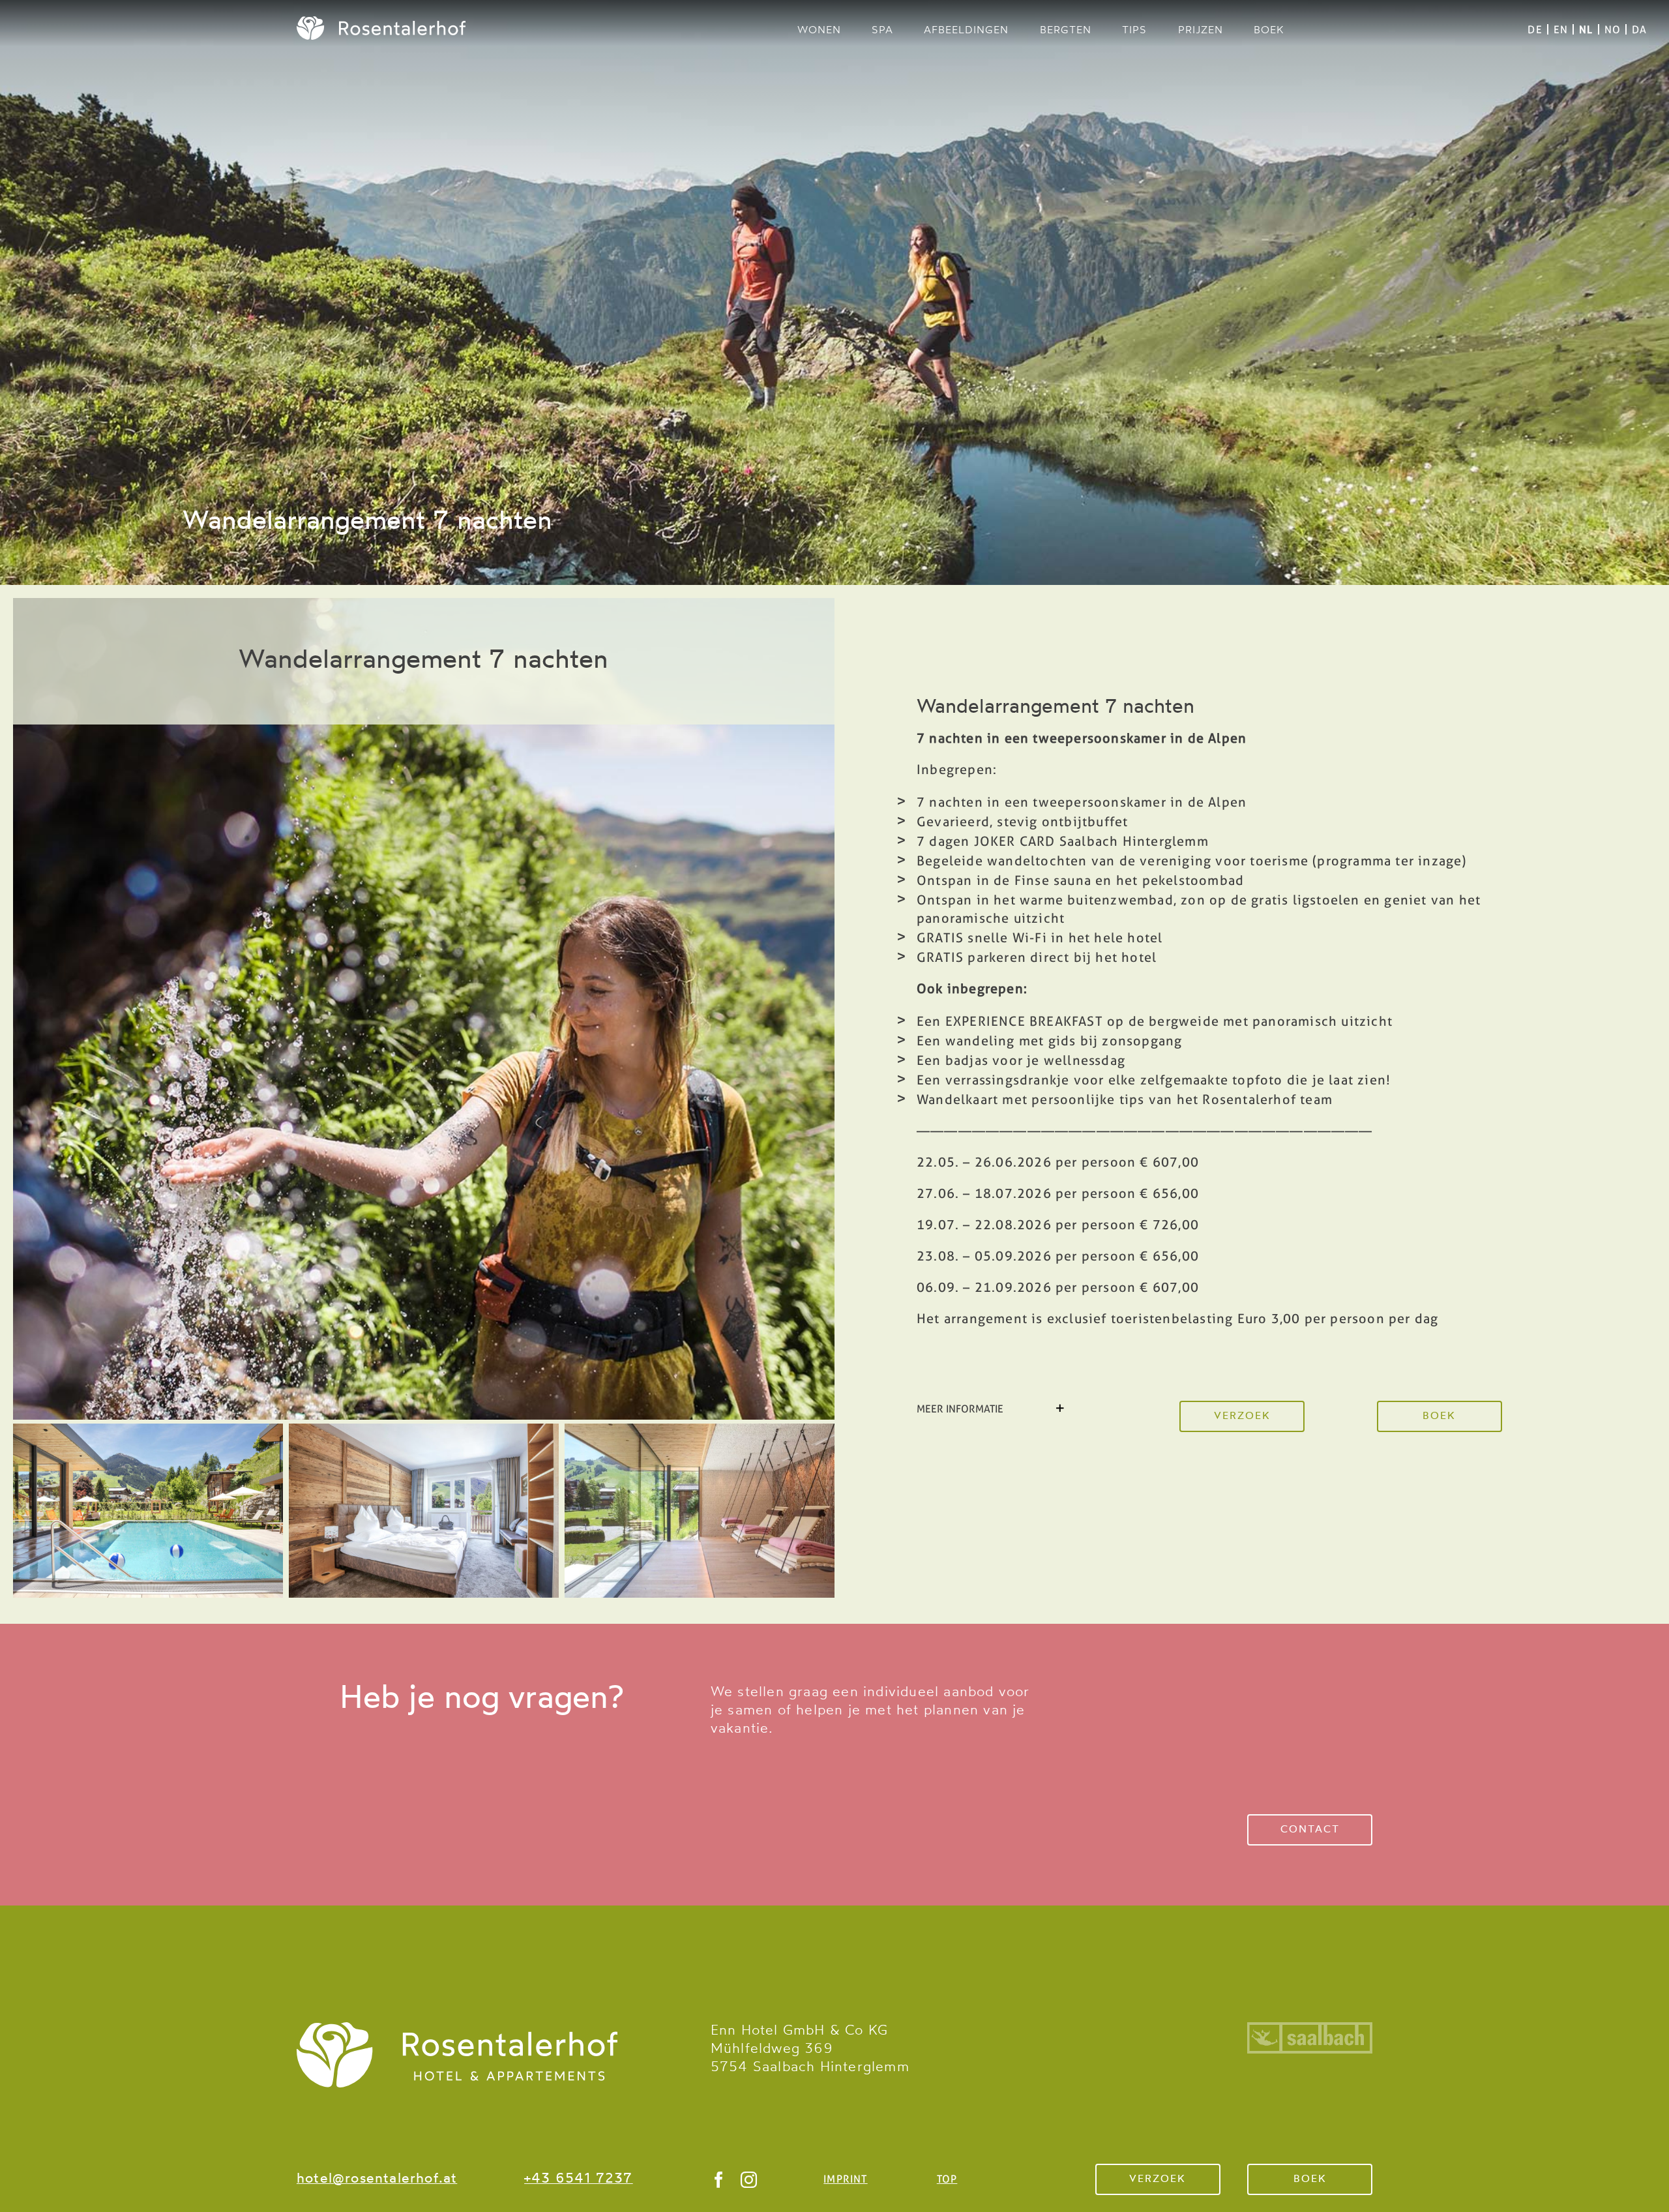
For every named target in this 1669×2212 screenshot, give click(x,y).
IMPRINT (845, 2179)
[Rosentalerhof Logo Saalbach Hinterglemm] (457, 2029)
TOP (947, 2179)
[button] (992, 1409)
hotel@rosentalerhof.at (377, 2179)
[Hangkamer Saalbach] (700, 1430)
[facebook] (719, 2180)
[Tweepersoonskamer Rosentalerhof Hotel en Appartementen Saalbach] (424, 1430)
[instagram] (749, 2180)
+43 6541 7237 (579, 2179)
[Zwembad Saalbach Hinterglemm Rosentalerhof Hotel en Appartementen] (148, 1430)
